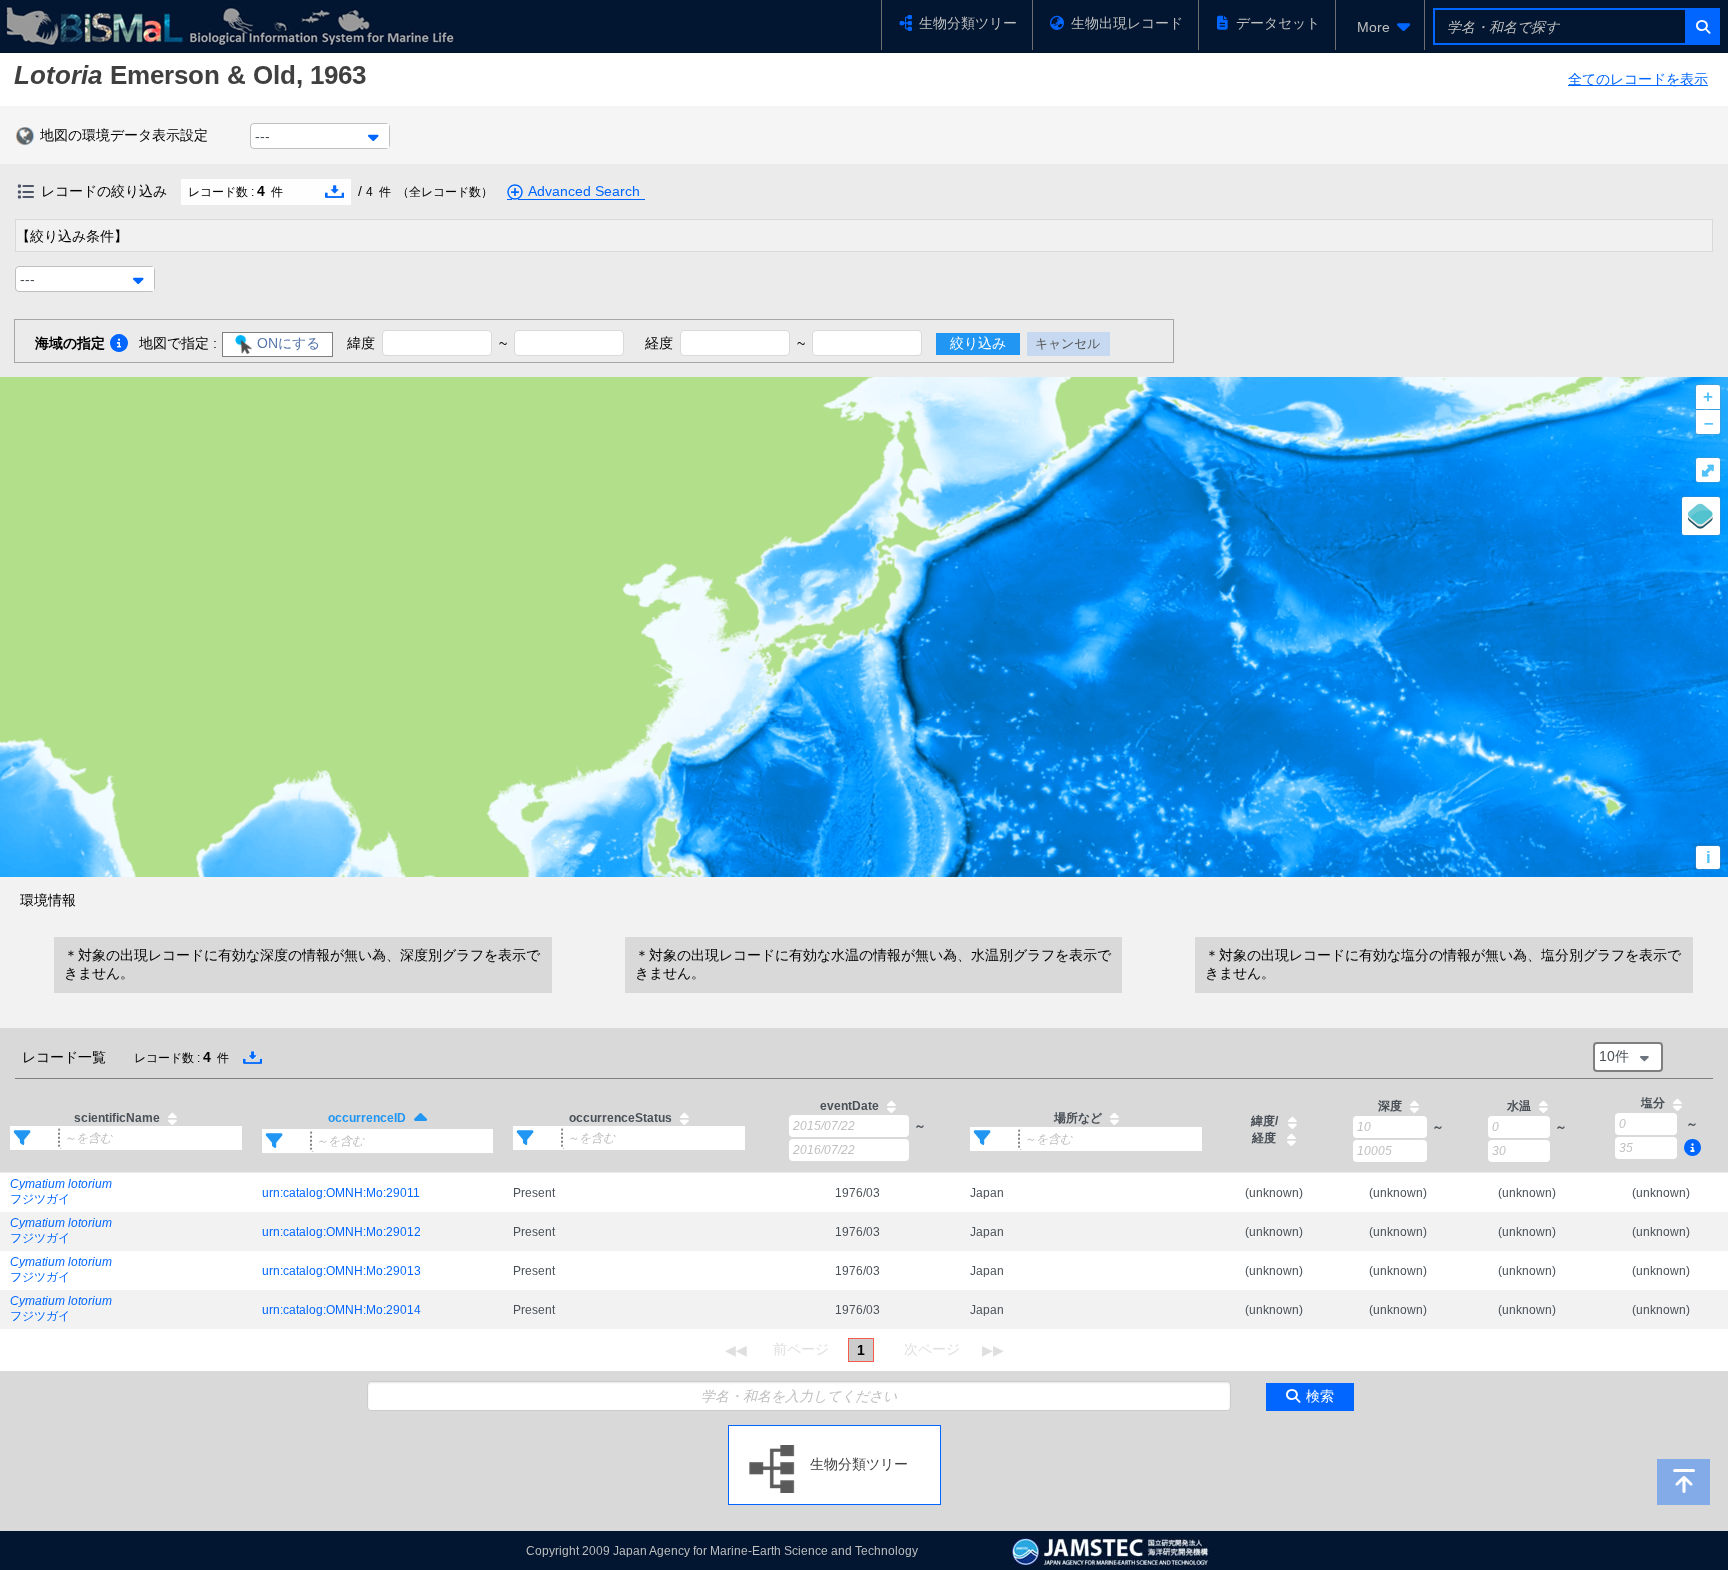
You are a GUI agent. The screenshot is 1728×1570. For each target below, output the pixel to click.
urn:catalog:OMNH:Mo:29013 (341, 1271)
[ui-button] (1701, 26)
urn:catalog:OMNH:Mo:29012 (341, 1232)
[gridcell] (126, 1193)
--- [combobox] (262, 136)
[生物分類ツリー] (834, 1433)
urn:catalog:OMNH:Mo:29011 (341, 1193)
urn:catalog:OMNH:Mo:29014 (341, 1310)
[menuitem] (1380, 27)
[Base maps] (1701, 516)
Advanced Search (584, 191)
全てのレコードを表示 (1638, 79)
